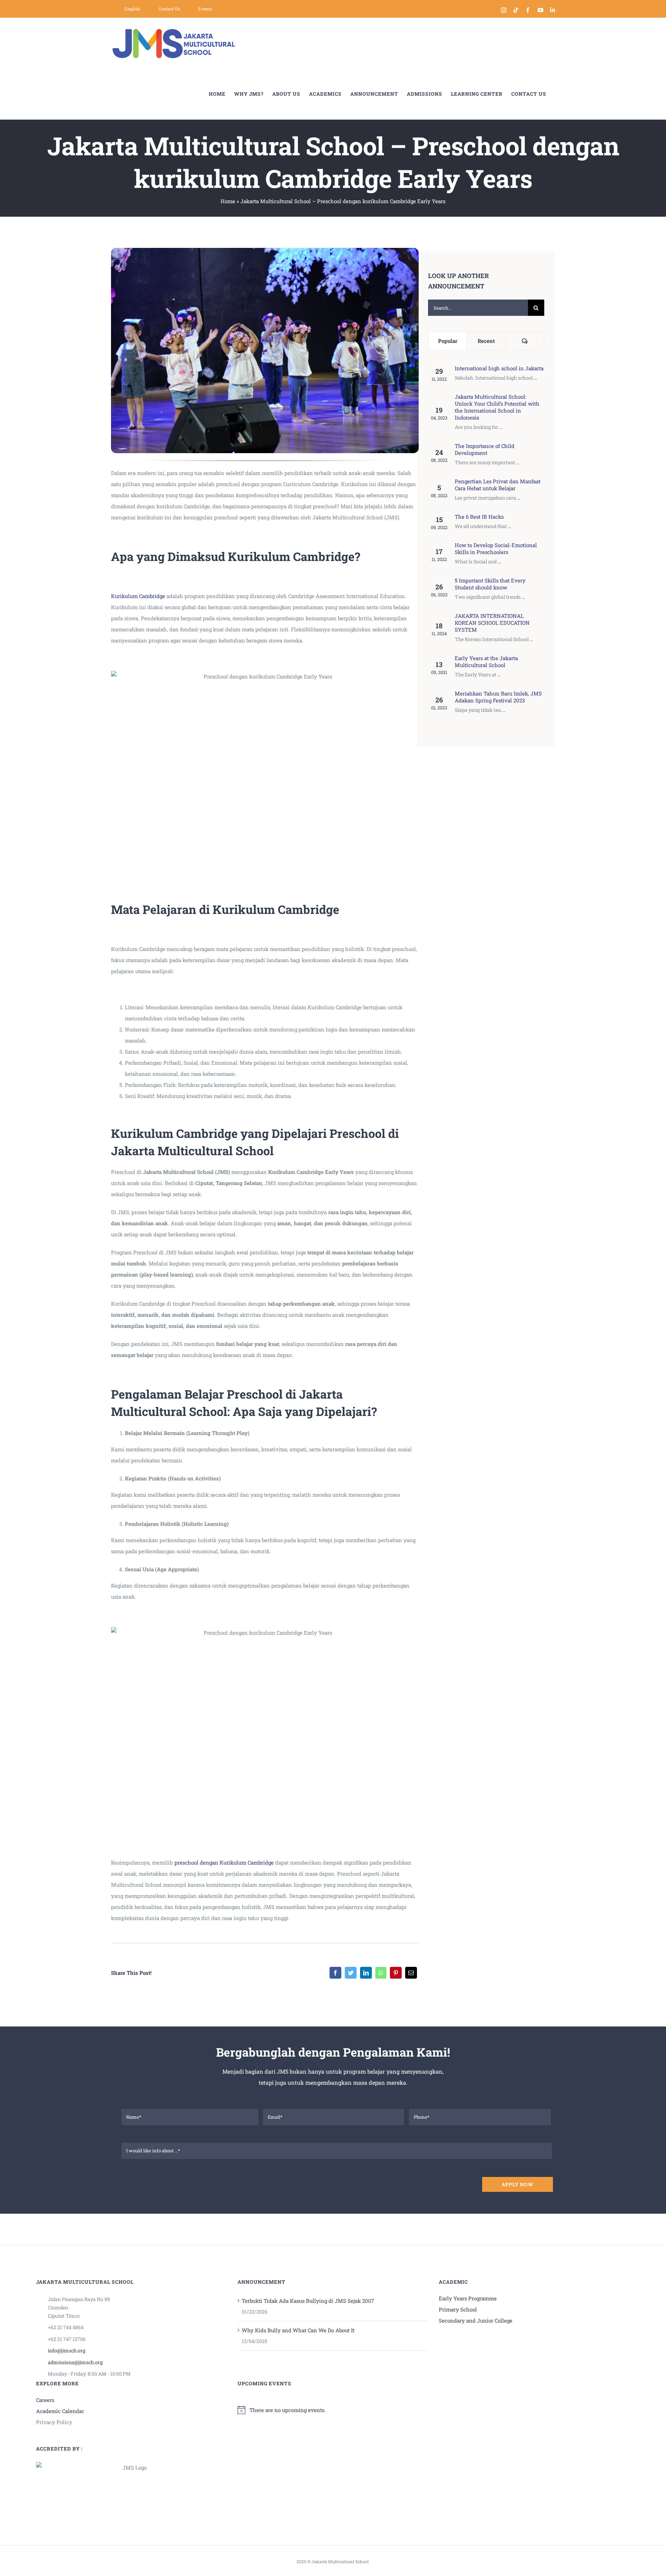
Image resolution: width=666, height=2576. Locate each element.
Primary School (458, 2309)
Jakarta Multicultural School (340, 2561)
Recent (486, 341)
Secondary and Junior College (476, 2320)
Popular (448, 341)
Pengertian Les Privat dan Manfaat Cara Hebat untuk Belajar (498, 485)
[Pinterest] (396, 1973)
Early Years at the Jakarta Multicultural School (486, 662)
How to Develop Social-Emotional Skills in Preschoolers (496, 548)
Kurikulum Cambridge (138, 596)
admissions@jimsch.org (75, 2362)
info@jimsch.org (67, 2350)
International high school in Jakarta (499, 368)
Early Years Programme (468, 2298)
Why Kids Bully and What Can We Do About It (298, 2330)
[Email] (411, 1973)
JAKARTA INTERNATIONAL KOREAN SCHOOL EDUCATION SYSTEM (492, 623)
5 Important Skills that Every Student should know (490, 584)
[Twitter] (351, 1973)
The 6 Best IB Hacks (479, 517)
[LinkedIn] (366, 1973)
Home (228, 201)
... (535, 378)
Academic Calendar (60, 2411)
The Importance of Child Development (485, 449)
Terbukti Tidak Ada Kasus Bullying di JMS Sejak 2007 (308, 2301)
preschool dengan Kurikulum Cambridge (224, 1862)
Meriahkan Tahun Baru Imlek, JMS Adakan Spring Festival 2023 (498, 697)
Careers (45, 2400)
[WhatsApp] (381, 1973)
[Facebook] (335, 1973)
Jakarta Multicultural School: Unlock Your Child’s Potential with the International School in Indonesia (497, 407)
